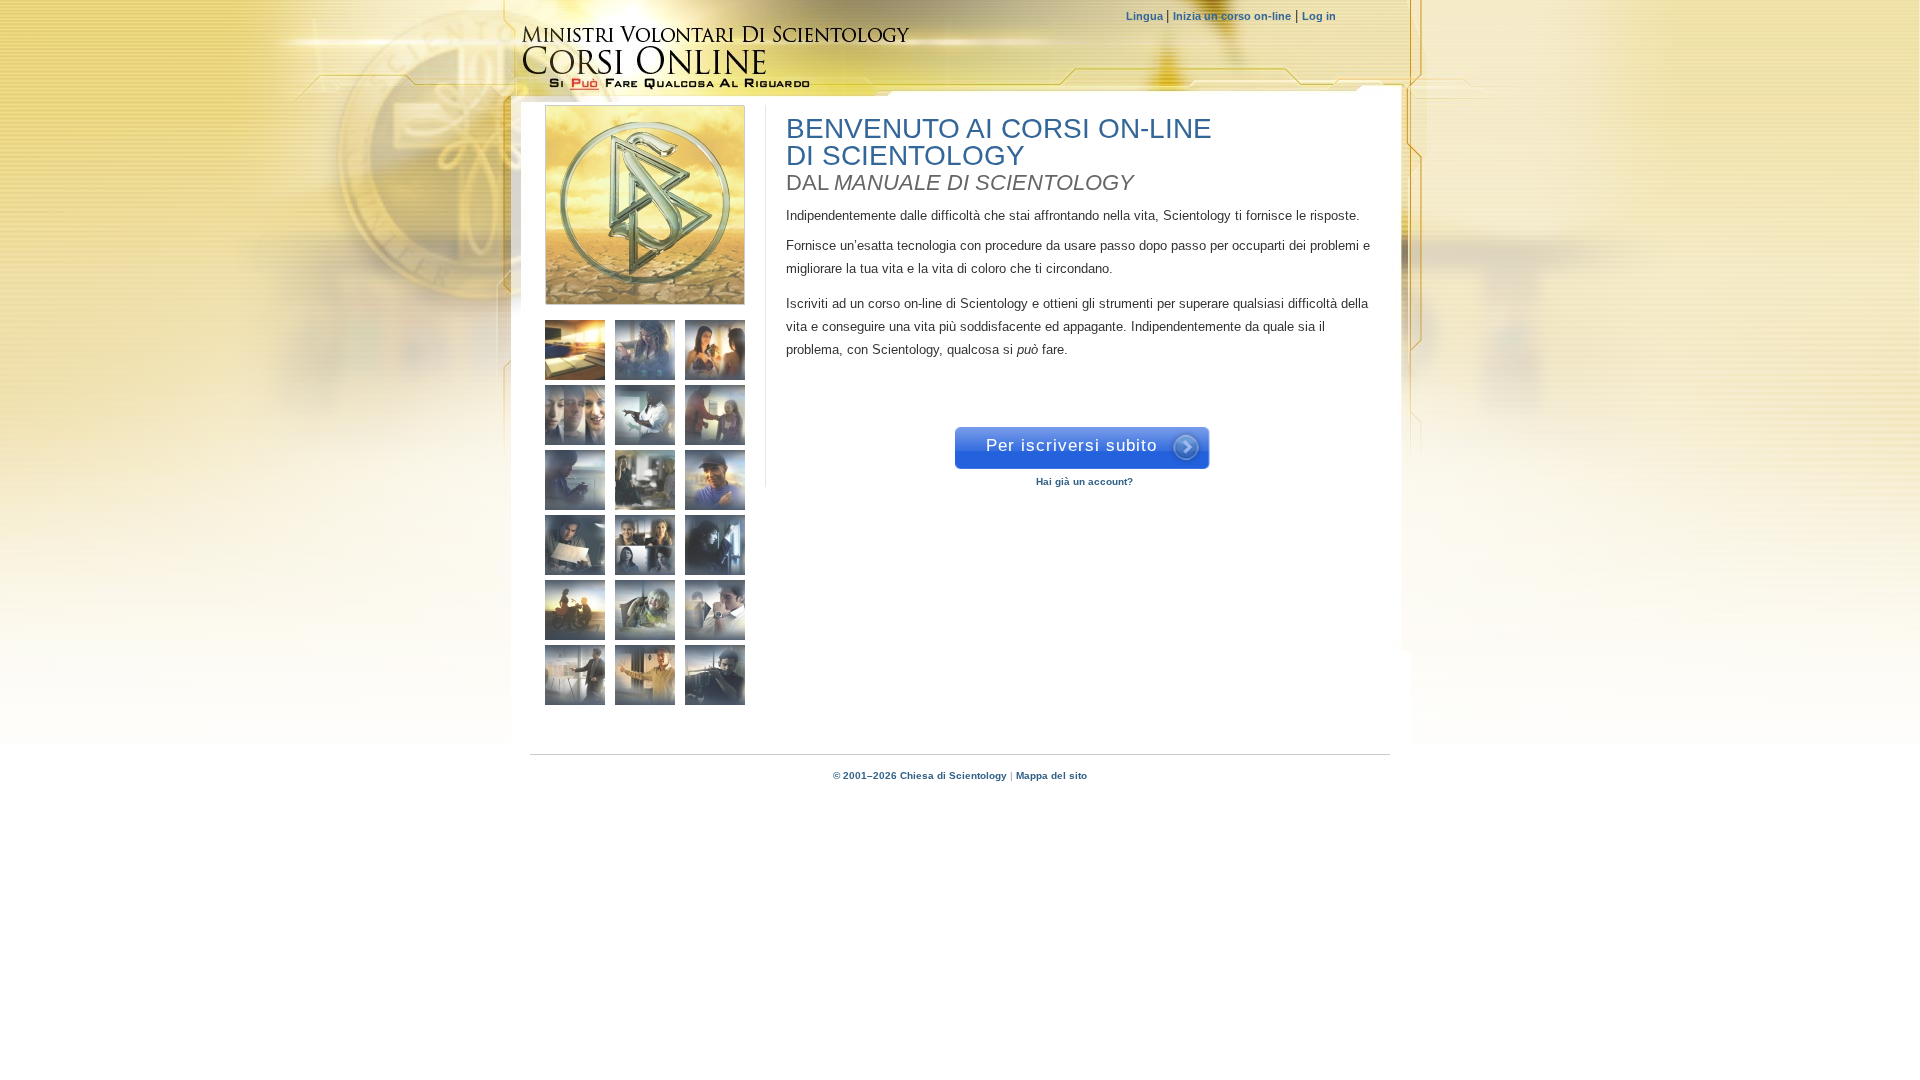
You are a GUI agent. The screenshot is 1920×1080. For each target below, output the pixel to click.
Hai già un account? (1084, 481)
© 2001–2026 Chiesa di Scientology (921, 775)
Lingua (1146, 16)
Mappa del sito (1051, 775)
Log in (1319, 16)
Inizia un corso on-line (1232, 16)
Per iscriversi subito (1071, 445)
